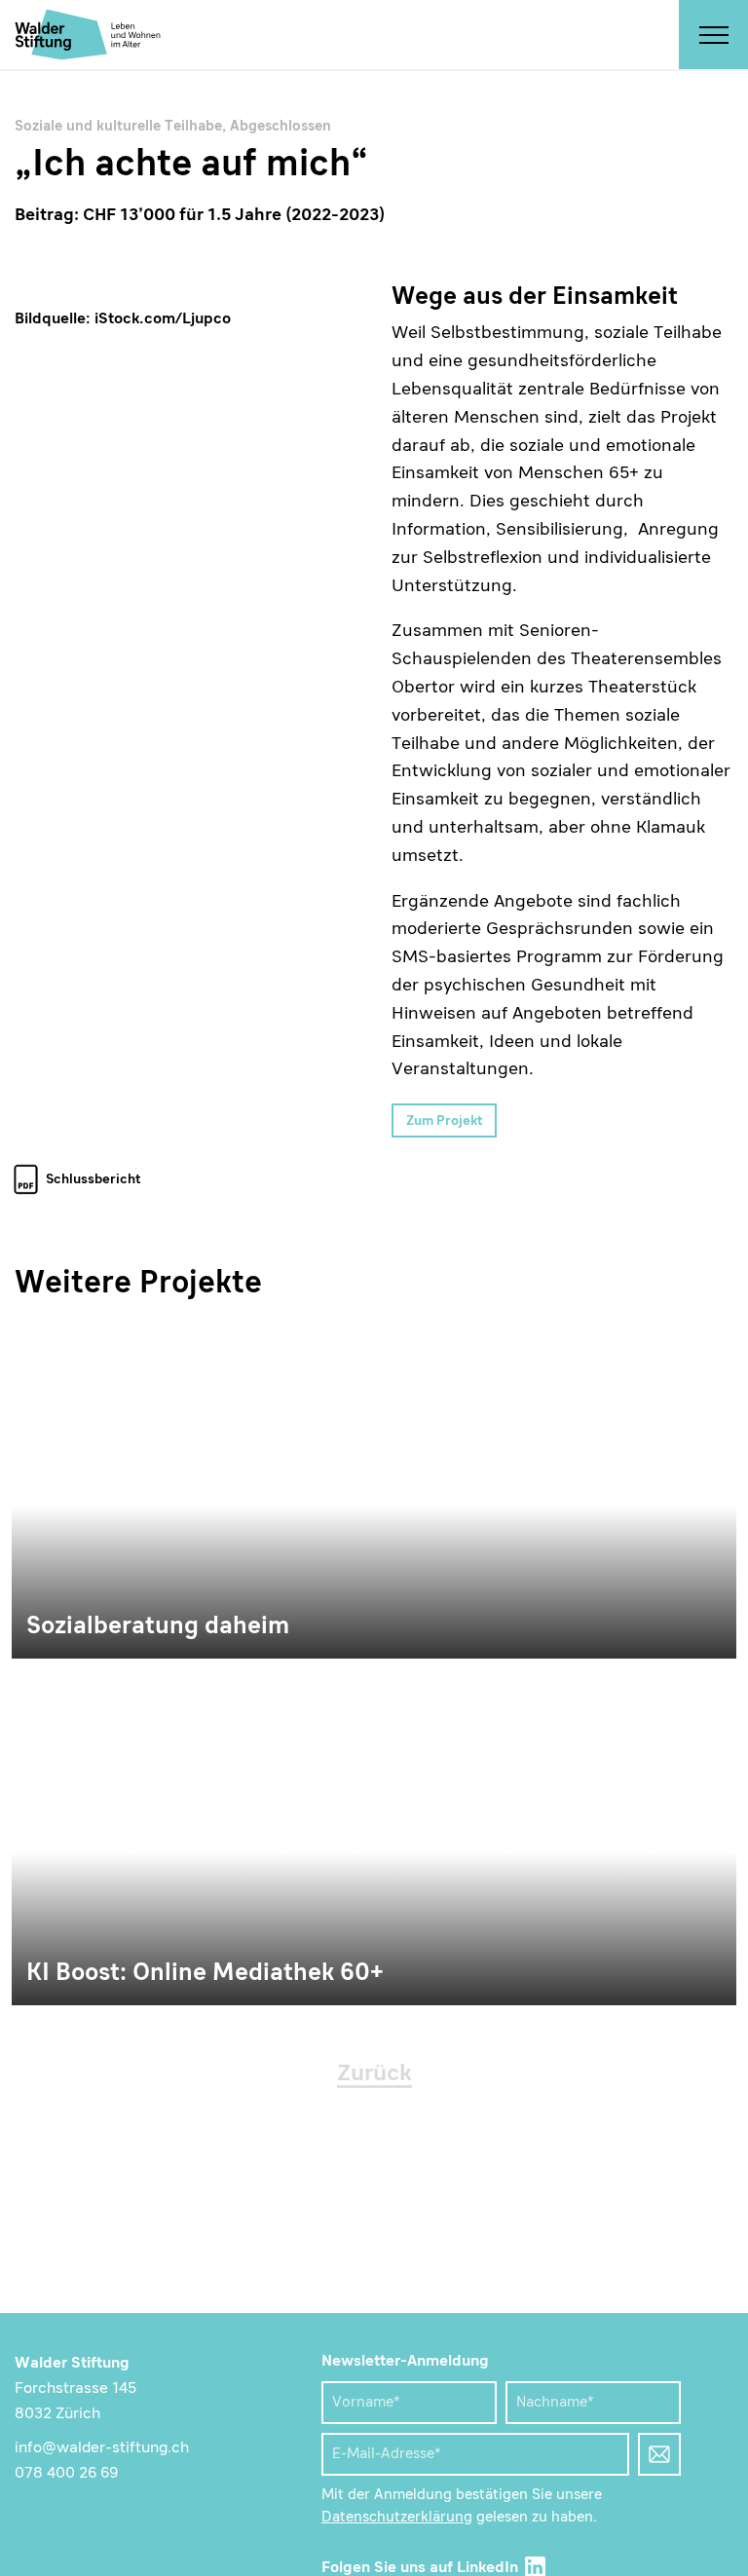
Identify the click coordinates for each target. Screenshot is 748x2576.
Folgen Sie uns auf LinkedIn (422, 2568)
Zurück (374, 2074)
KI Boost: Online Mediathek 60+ (374, 1835)
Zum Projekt (445, 1121)
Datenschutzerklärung (397, 2518)
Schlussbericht (93, 1179)
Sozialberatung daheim (374, 1488)
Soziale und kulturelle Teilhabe (118, 127)
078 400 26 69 (67, 2474)
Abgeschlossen (280, 127)
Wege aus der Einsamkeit (194, 710)
